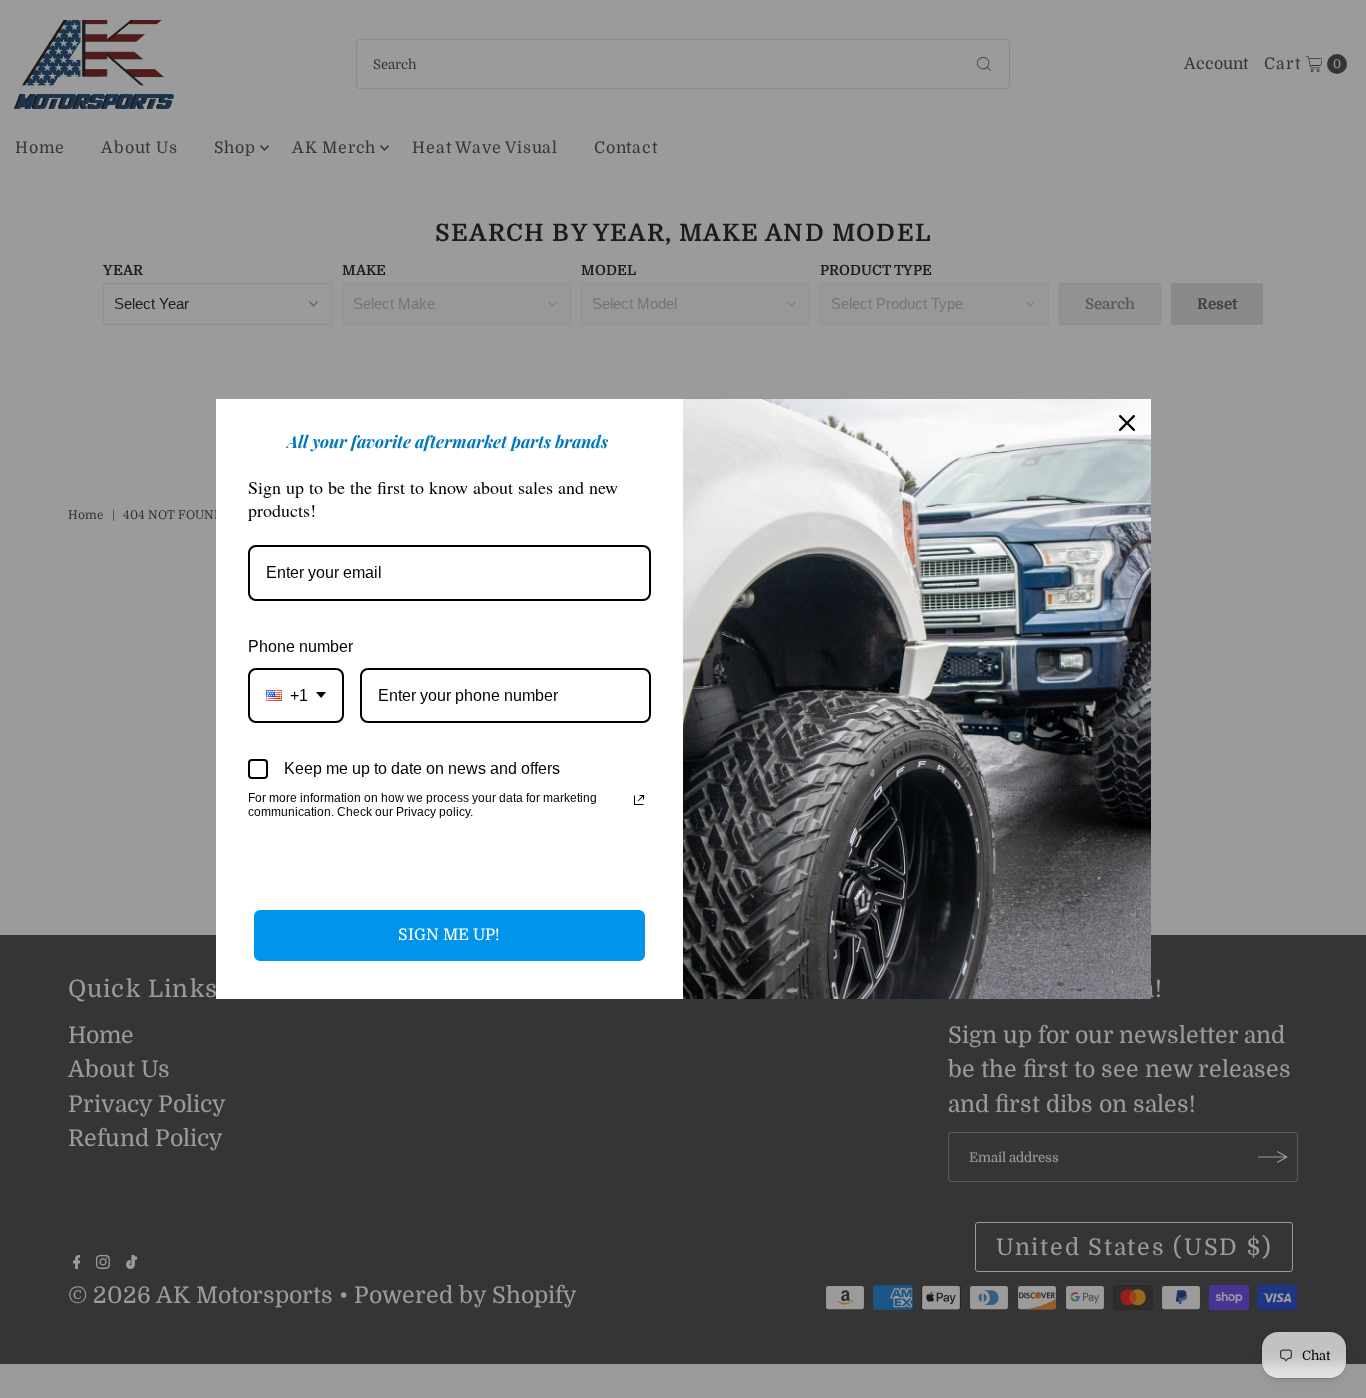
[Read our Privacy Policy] (639, 800)
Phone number (300, 646)
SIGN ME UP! (449, 935)
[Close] (1127, 423)
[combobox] (296, 695)
